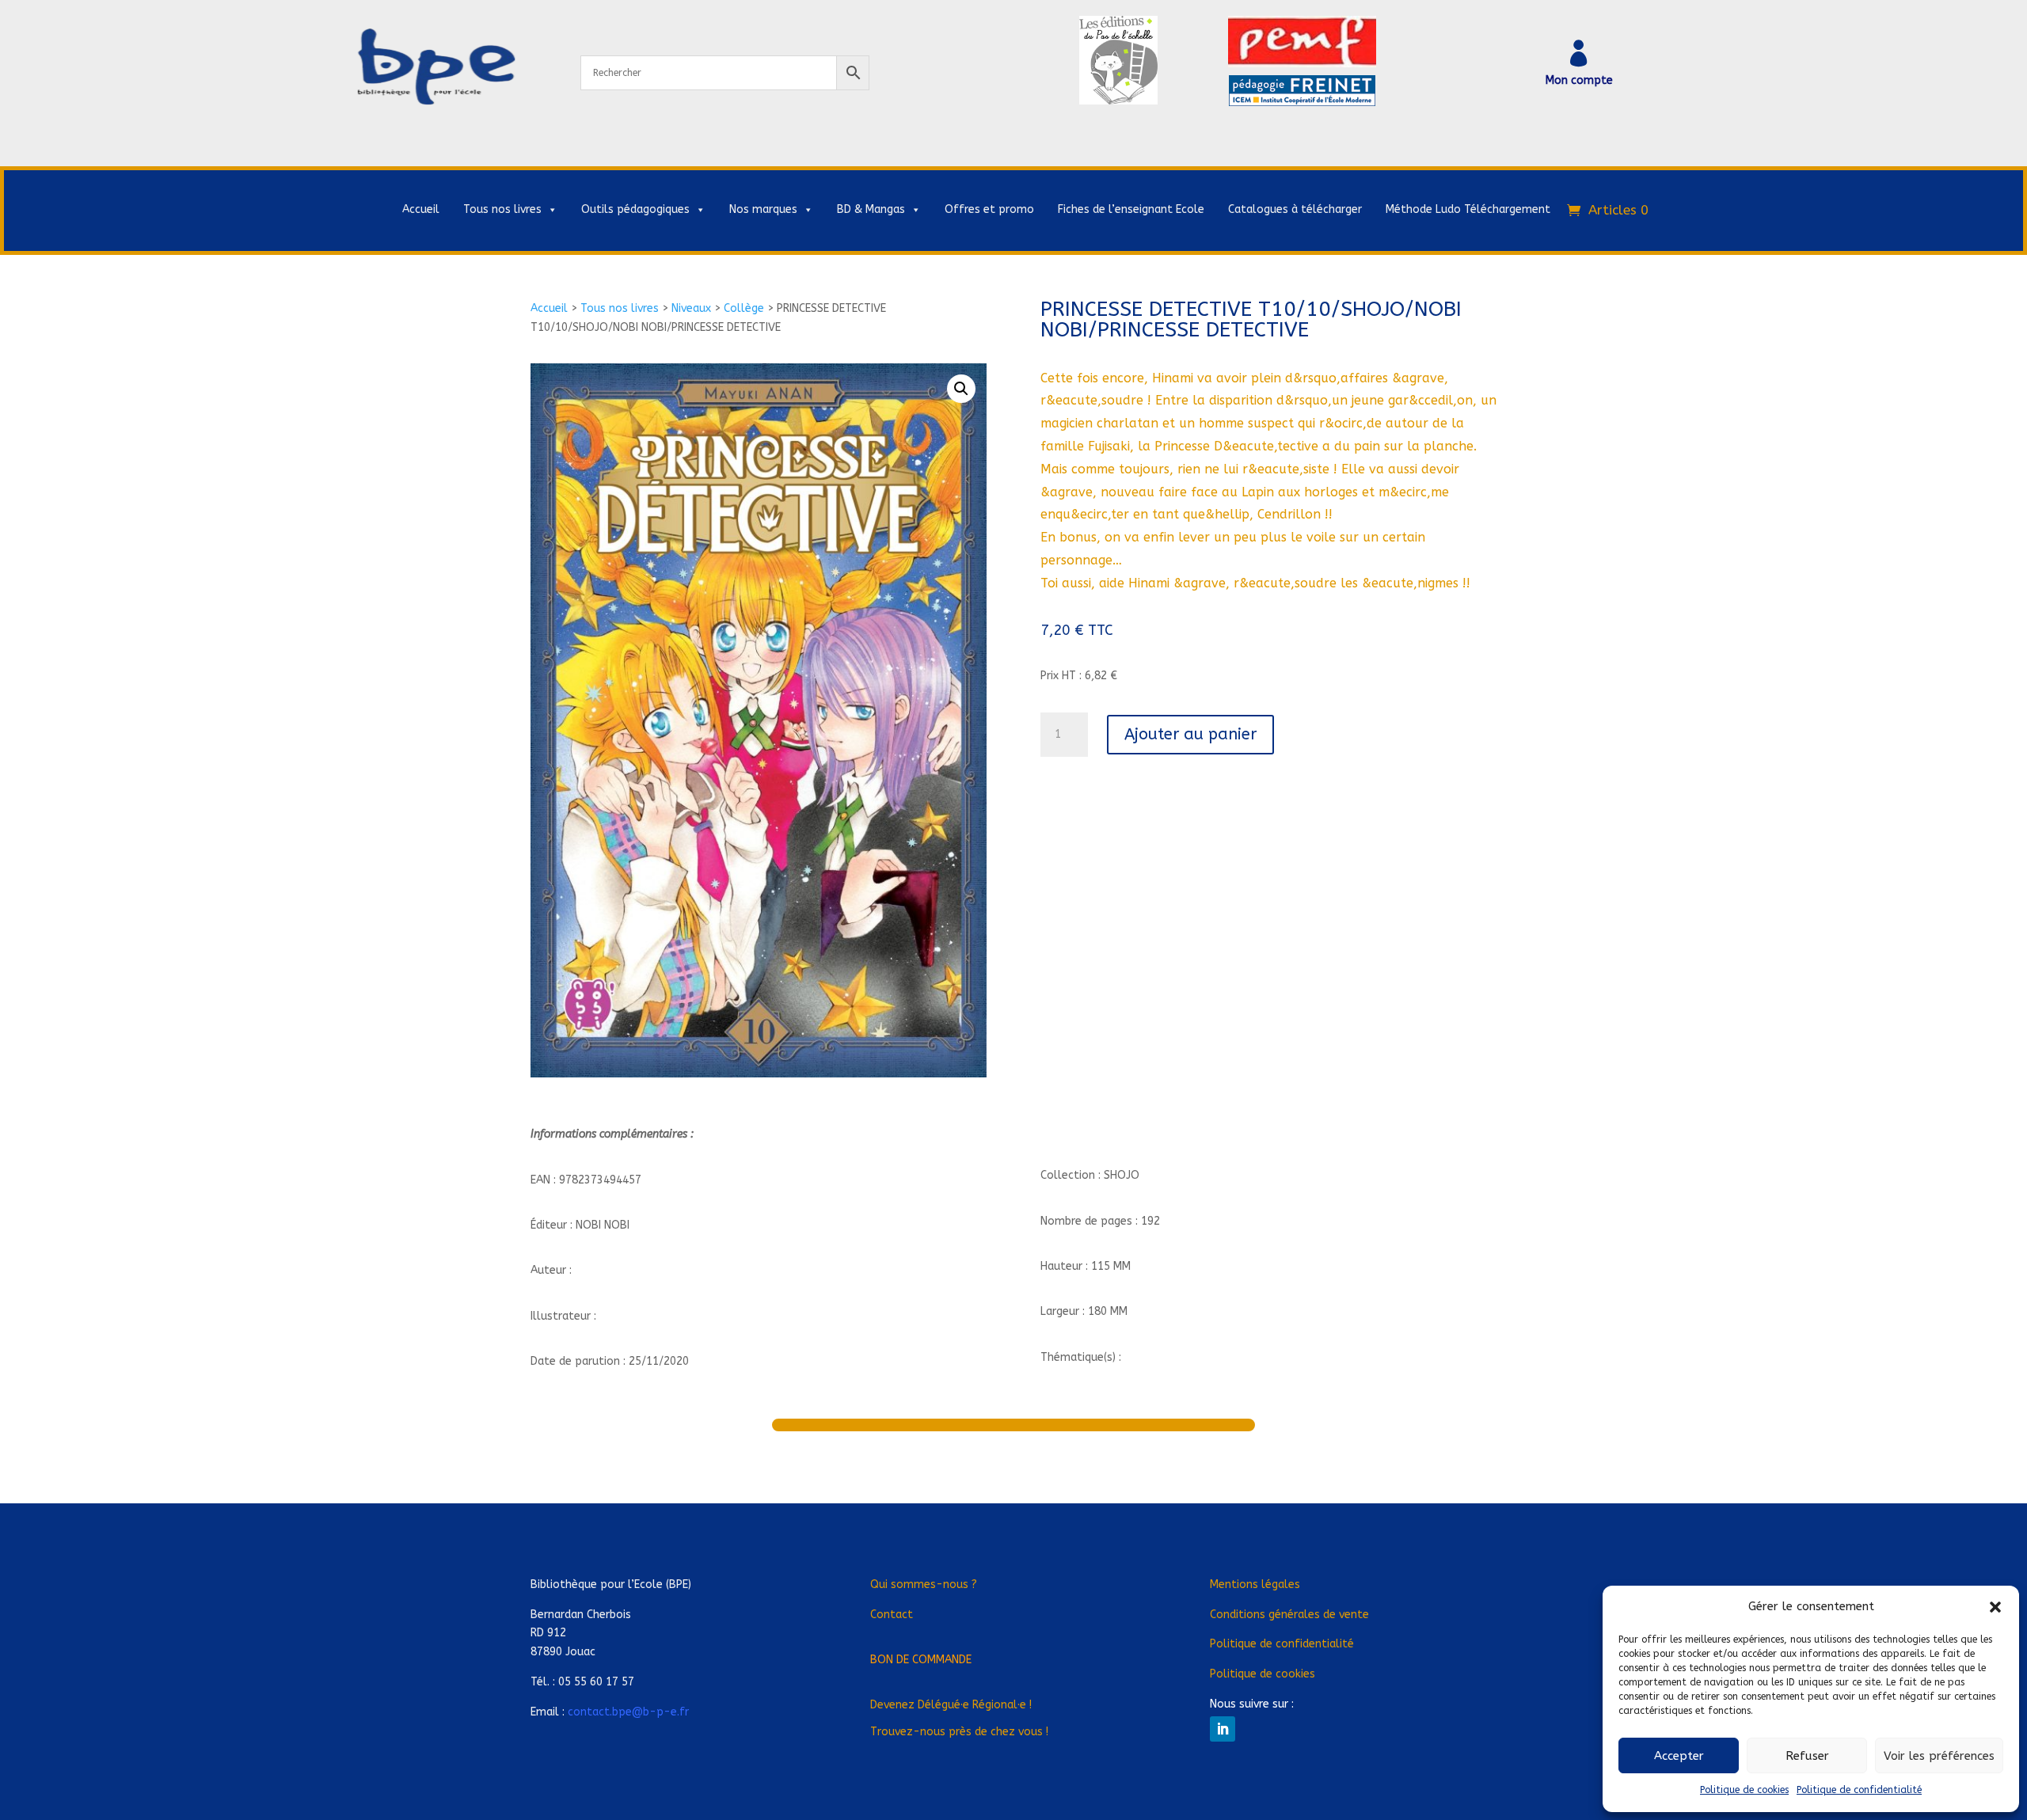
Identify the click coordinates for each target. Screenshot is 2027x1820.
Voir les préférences (1939, 1756)
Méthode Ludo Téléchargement (1468, 209)
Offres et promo (989, 209)
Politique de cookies (1744, 1790)
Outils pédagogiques (635, 209)
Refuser (1807, 1756)
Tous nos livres (502, 209)
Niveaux (691, 308)
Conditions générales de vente (1289, 1615)
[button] (1995, 1607)
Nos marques (763, 209)
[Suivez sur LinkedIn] (1223, 1729)
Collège (744, 308)
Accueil (421, 209)
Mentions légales (1255, 1584)
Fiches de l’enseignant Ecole (1131, 209)
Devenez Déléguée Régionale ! (951, 1705)
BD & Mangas (871, 209)
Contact (892, 1615)
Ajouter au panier (1190, 734)
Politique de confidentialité (1859, 1790)
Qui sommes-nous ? (924, 1584)
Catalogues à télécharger (1295, 209)
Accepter (1679, 1756)
